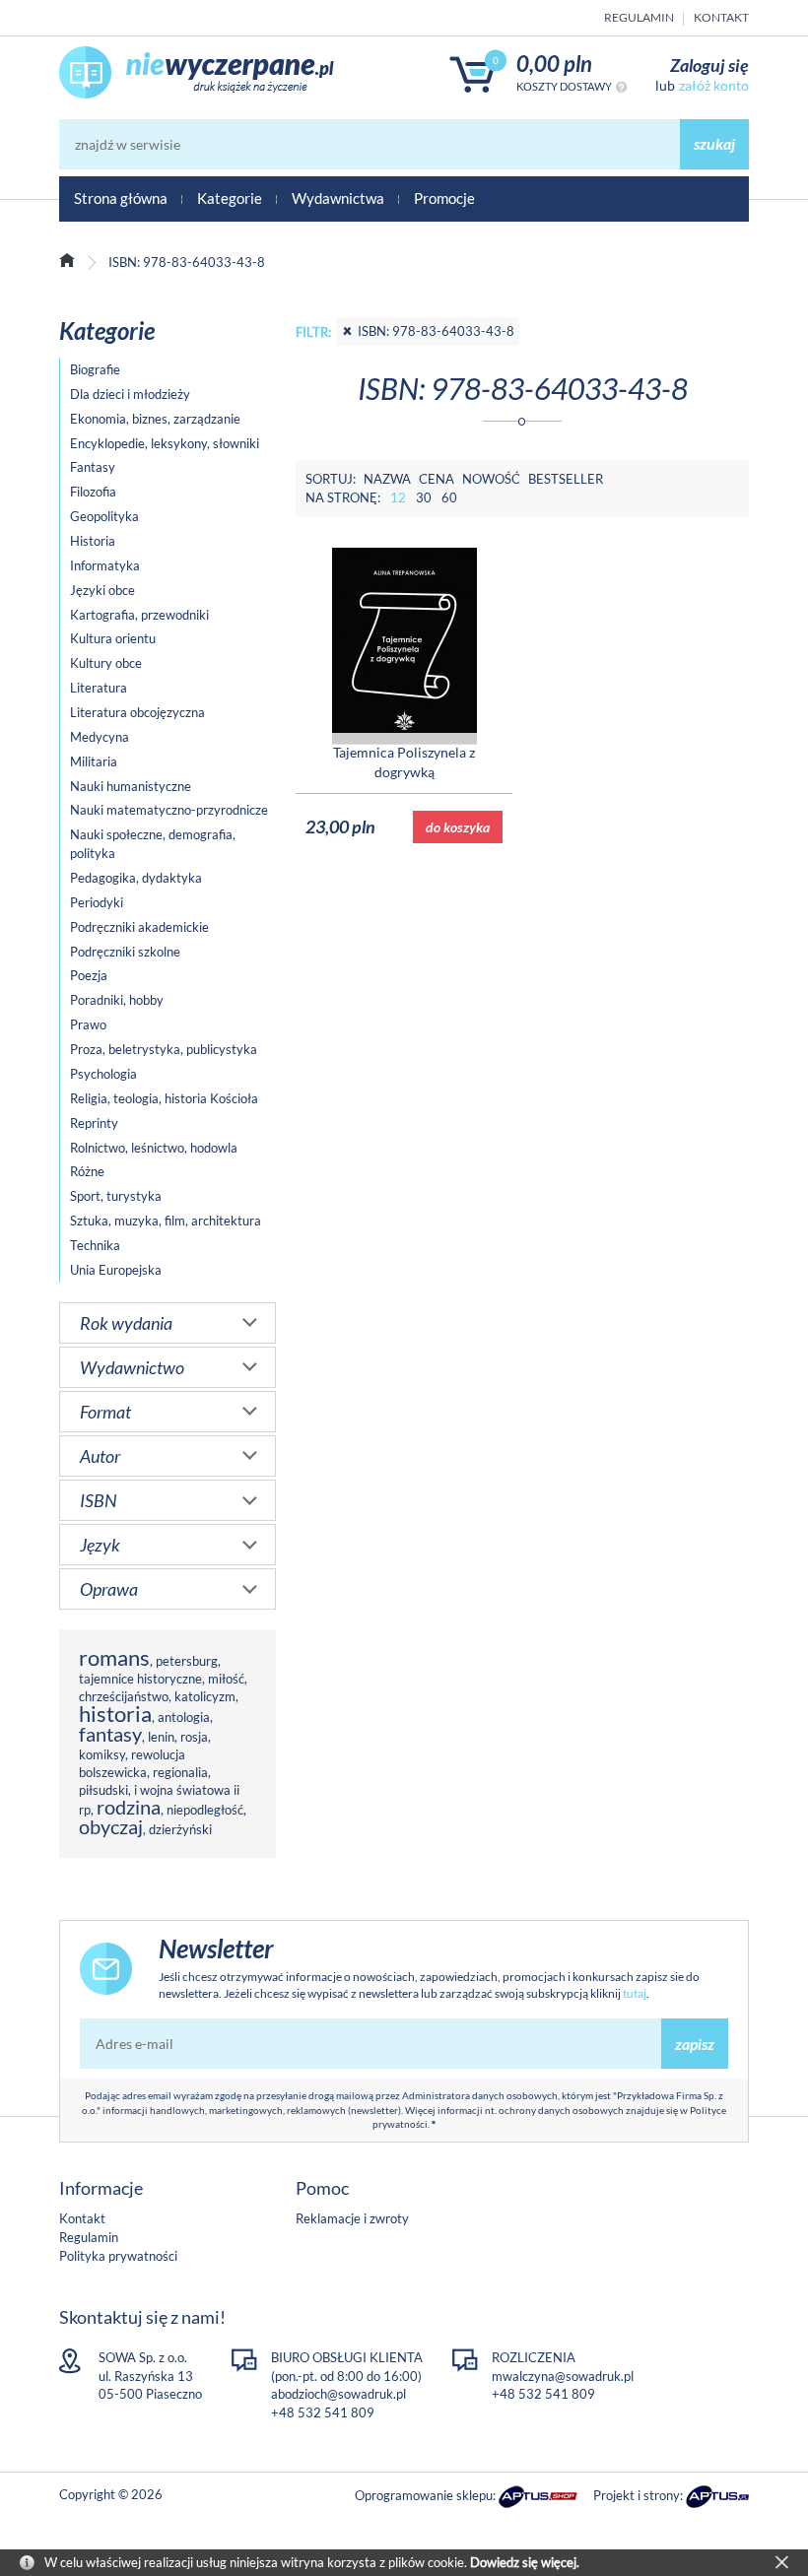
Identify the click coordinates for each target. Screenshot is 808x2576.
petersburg (187, 1661)
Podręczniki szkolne (125, 952)
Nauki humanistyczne (131, 786)
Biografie (95, 369)
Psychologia (103, 1074)
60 (449, 497)
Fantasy (93, 467)
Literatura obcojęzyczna (137, 712)
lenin (161, 1737)
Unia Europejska (116, 1270)
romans (114, 1657)
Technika (95, 1245)
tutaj (635, 1993)
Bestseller (566, 479)
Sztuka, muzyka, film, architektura (166, 1221)
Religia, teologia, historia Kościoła (164, 1098)
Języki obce (102, 590)
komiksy (102, 1754)
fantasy (110, 1734)
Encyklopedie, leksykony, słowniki (165, 443)
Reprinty (94, 1123)
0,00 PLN (554, 64)
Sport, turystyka (116, 1196)
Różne (87, 1171)
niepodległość (205, 1810)
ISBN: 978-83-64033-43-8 (436, 331)
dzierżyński (180, 1829)
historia (115, 1714)
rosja (194, 1737)
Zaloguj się (709, 65)
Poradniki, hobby (117, 1000)
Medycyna (100, 737)
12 (398, 497)
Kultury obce (106, 663)
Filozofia (93, 492)
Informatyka (105, 565)
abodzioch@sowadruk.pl (338, 2394)
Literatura (99, 688)
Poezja (89, 975)
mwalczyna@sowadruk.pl (563, 2376)
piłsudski (103, 1790)
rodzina (129, 1807)
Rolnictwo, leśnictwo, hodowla (154, 1148)
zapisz (695, 2044)
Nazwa (387, 479)
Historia (93, 541)
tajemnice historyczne (140, 1679)
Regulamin (639, 17)
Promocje (444, 198)
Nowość (491, 479)
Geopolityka (104, 516)
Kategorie (230, 198)
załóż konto (714, 85)
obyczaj (111, 1827)
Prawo (88, 1024)
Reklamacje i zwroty (352, 2218)
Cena (437, 479)
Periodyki (97, 902)
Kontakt (721, 17)
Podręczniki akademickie (139, 927)
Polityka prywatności (118, 2256)
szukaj (714, 143)
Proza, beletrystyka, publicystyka (164, 1049)
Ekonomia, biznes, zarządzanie (155, 419)
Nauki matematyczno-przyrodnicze (169, 810)
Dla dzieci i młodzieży (130, 394)
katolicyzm (205, 1696)
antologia (184, 1717)
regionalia (180, 1772)
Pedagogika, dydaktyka (136, 878)
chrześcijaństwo (124, 1696)
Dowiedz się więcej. (525, 2562)
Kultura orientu (113, 638)
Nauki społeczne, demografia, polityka (153, 844)
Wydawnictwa (338, 198)
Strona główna (121, 198)
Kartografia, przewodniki (139, 615)
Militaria (94, 761)
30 (424, 497)
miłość (226, 1679)
